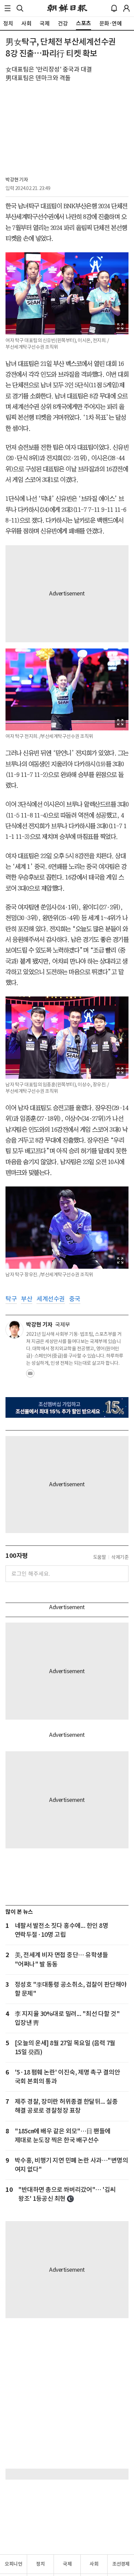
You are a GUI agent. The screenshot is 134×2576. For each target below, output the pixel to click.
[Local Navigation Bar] (8, 8)
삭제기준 (120, 1557)
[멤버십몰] (67, 1407)
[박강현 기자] (14, 1330)
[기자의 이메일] (30, 1375)
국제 (67, 2564)
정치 (40, 2564)
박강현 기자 (17, 180)
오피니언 (13, 2564)
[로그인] (126, 8)
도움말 (100, 1557)
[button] (8, 8)
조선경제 (121, 2564)
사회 (94, 2564)
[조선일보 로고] (67, 8)
